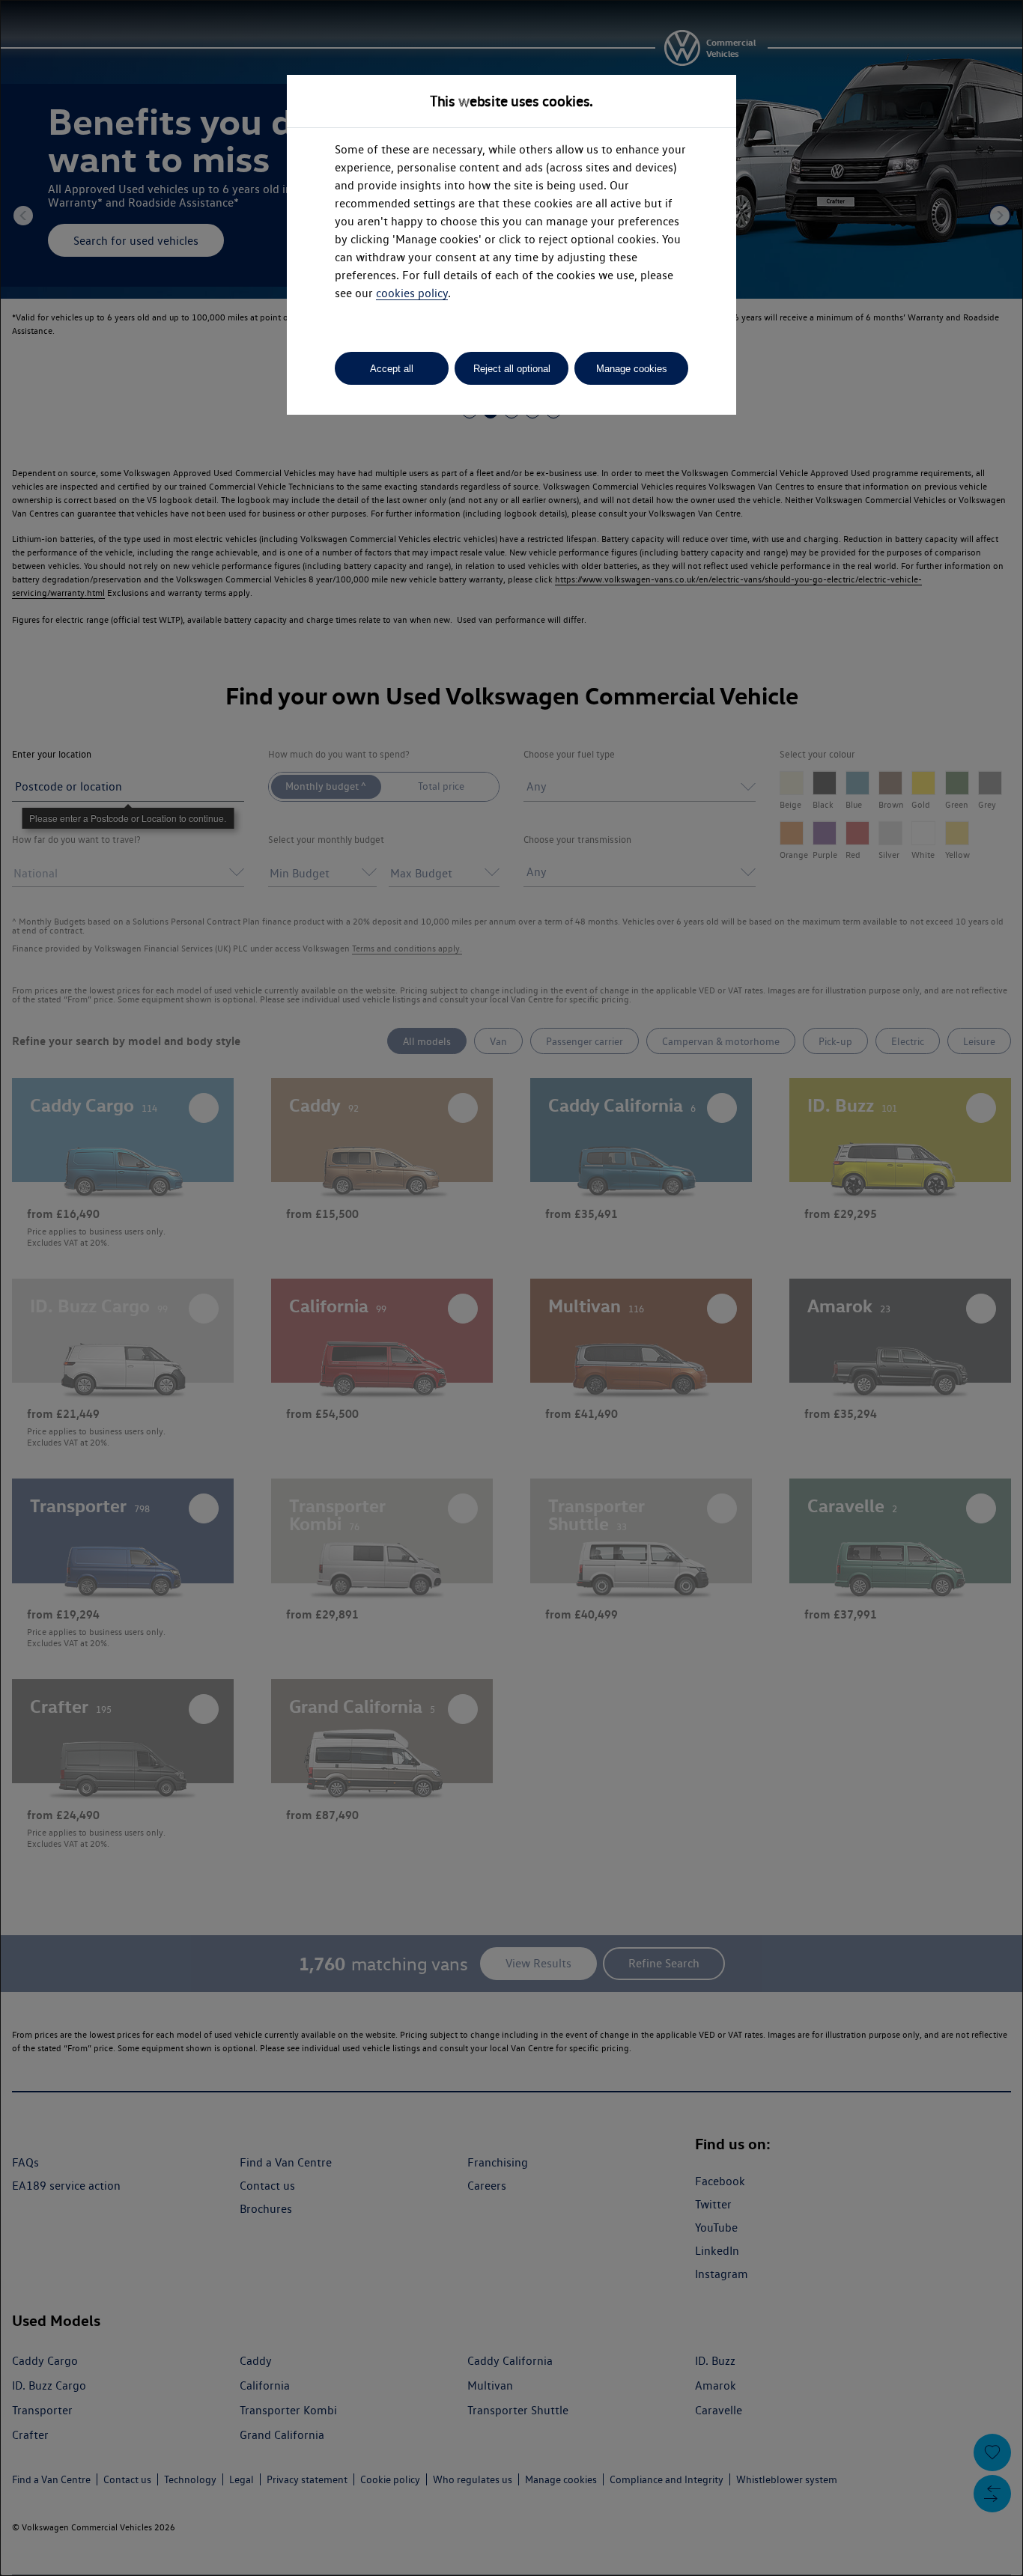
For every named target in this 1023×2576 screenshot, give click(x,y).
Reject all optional (512, 369)
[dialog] (511, 1288)
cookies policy (412, 293)
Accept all (392, 369)
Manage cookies (632, 369)
